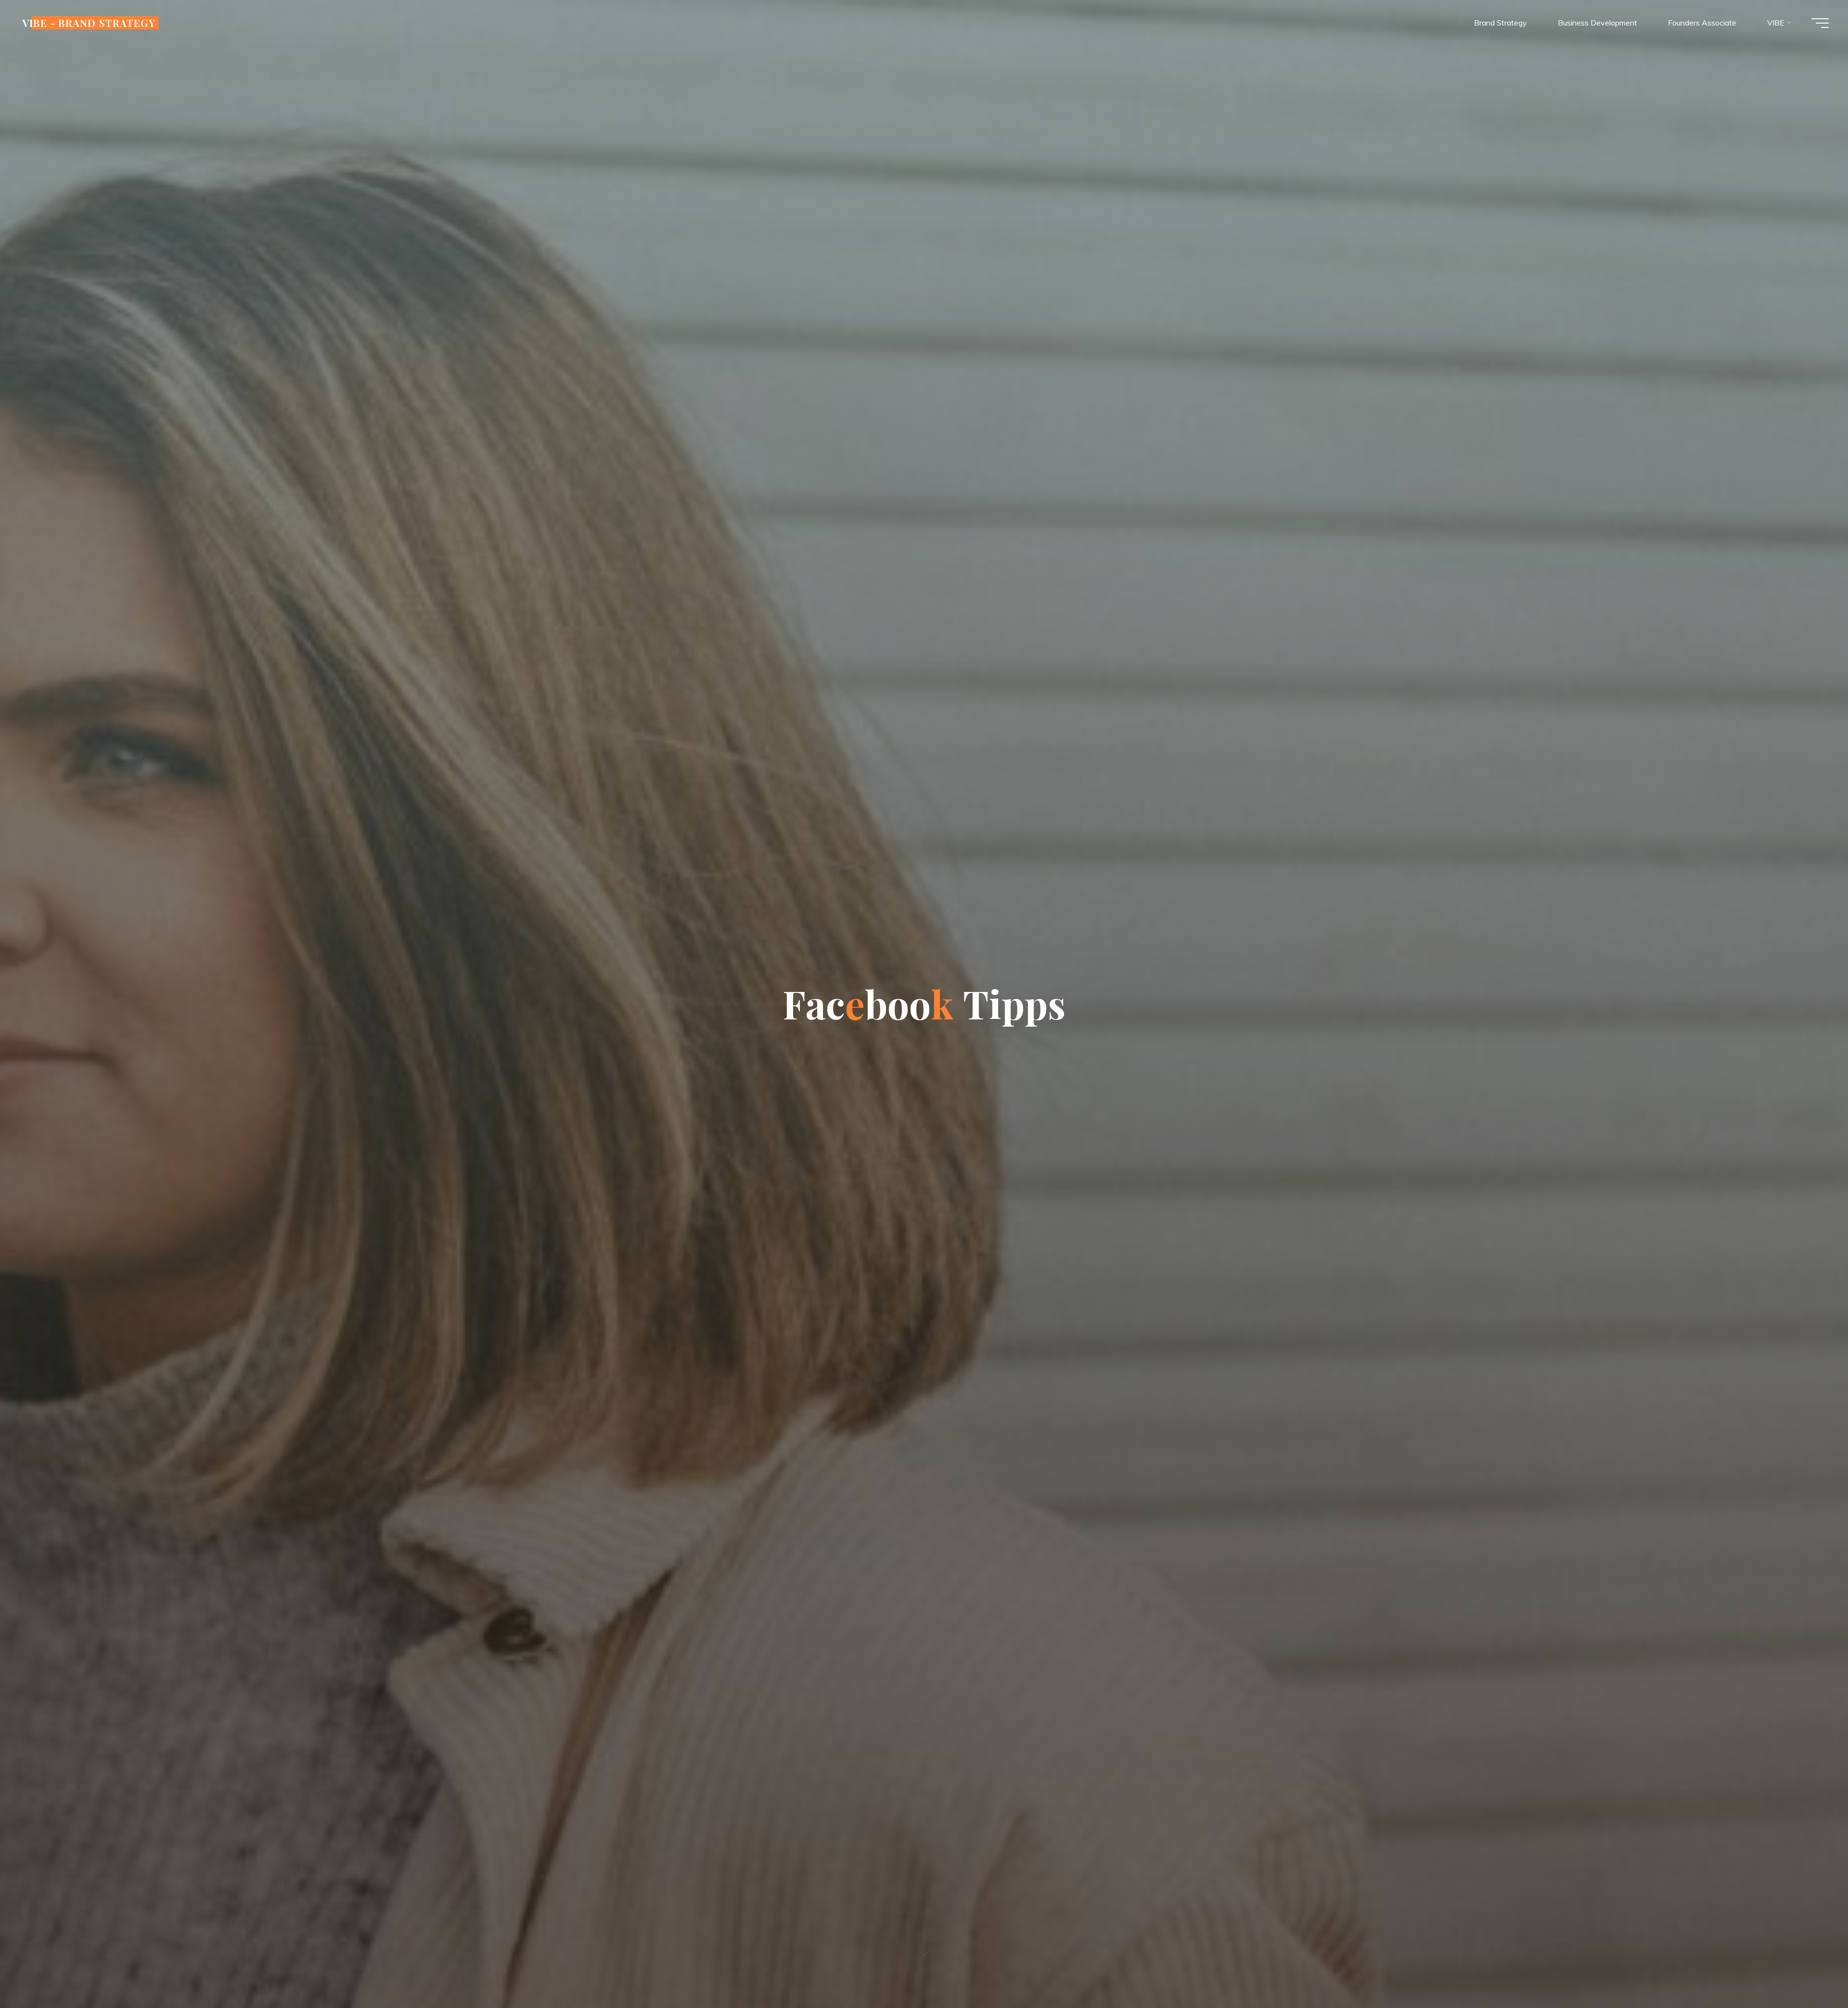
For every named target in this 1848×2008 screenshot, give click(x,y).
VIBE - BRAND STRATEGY (89, 23)
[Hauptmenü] (1820, 23)
